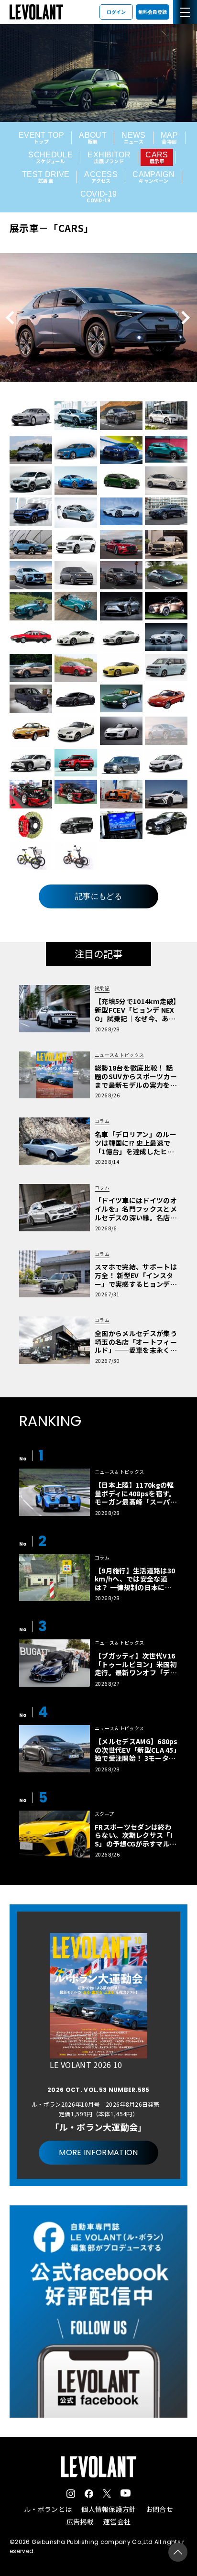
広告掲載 (80, 2521)
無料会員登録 (153, 12)
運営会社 (117, 2521)
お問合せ (159, 2509)
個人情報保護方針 (109, 2509)
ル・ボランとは (48, 2509)
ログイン (116, 12)
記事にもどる (98, 896)
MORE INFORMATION (98, 2152)
